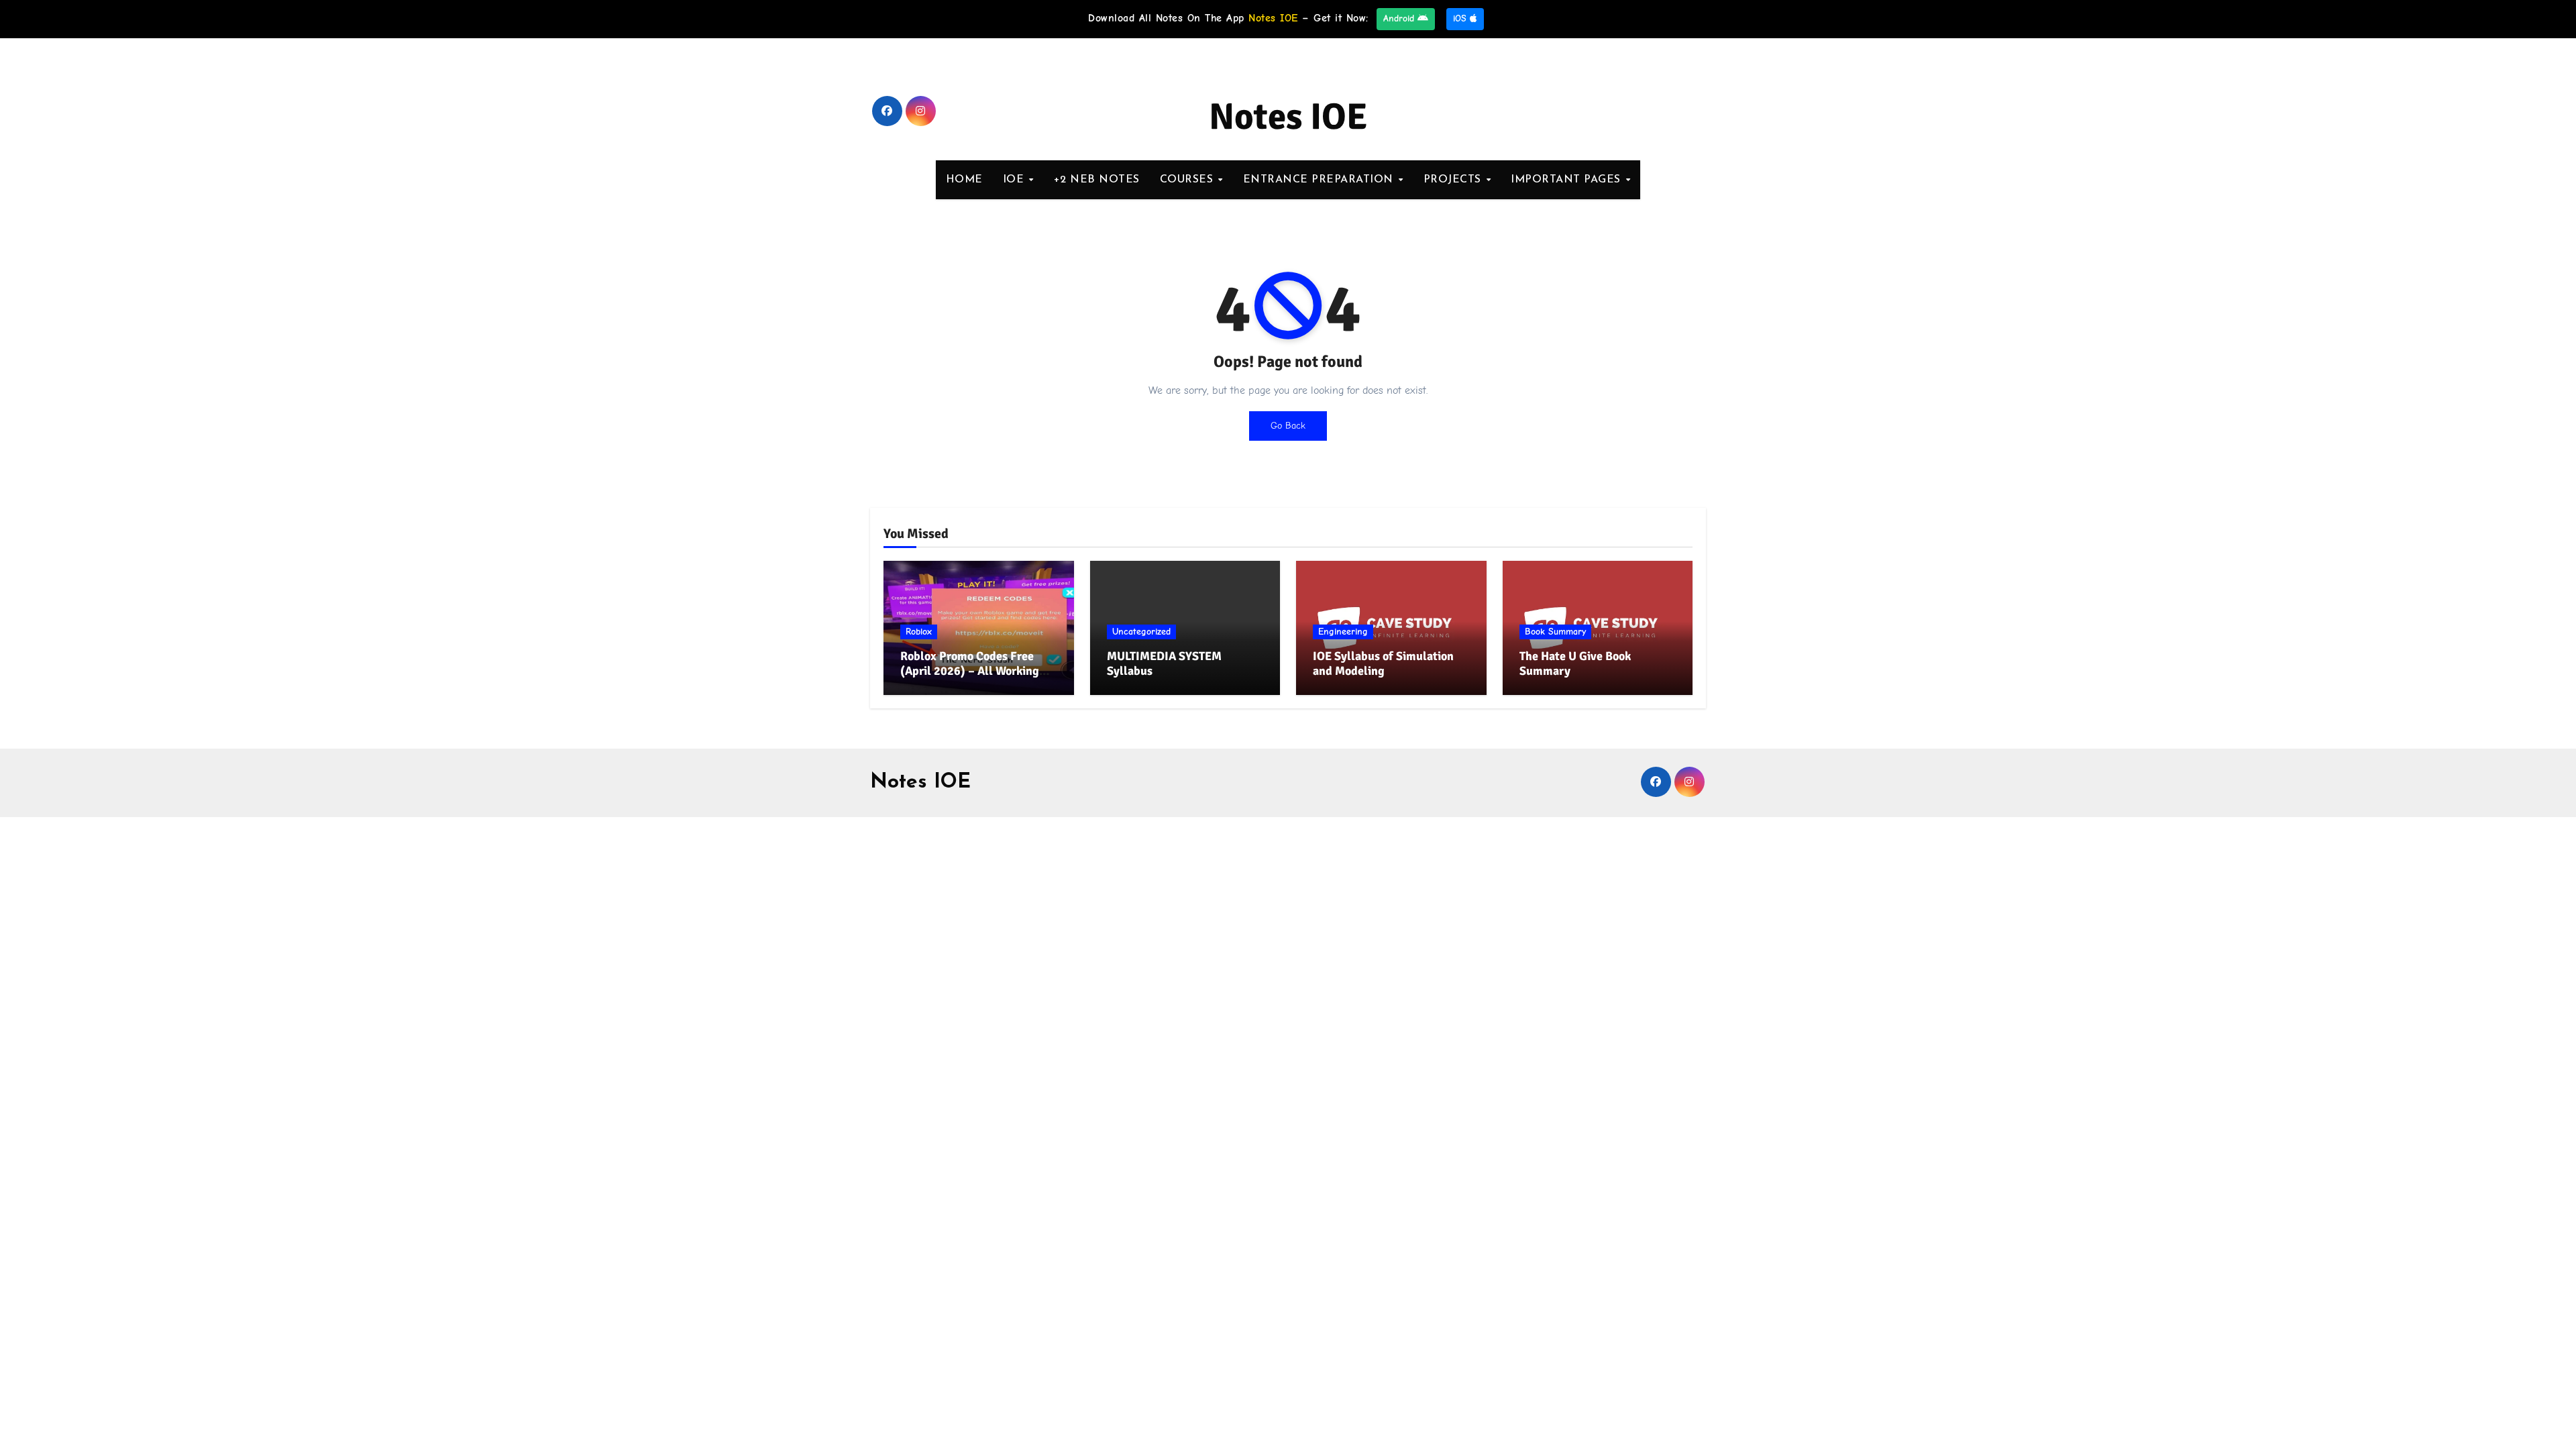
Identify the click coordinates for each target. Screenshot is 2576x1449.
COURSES (1188, 180)
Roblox (919, 632)
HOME (964, 180)
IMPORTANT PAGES (1567, 180)
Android (1400, 18)
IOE (1015, 180)
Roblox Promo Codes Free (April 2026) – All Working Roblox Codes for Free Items (974, 670)
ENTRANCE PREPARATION (1320, 180)
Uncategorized (1141, 632)
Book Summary (1555, 632)
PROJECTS (1454, 180)
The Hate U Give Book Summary (1575, 663)
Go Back (1288, 426)
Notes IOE (1288, 117)
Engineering (1343, 632)
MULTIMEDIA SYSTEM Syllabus (1164, 663)
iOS (1461, 18)
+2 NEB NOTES (1097, 180)
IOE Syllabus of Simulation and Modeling (1383, 663)
